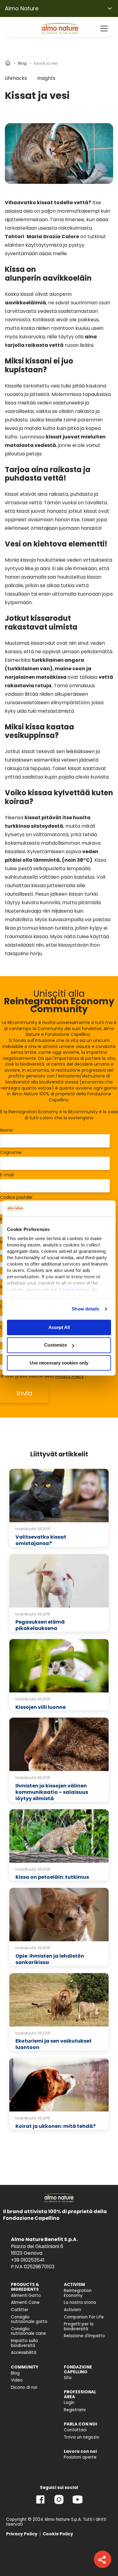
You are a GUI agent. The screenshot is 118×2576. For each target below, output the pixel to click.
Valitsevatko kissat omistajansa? (41, 1540)
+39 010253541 (28, 2260)
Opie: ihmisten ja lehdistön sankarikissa (50, 1959)
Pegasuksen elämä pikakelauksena (40, 1625)
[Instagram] (59, 2504)
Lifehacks (16, 78)
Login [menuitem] (69, 2403)
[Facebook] (40, 2504)
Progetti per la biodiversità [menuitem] (79, 2326)
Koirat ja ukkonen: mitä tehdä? (56, 2126)
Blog (22, 63)
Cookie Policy (58, 2534)
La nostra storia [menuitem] (80, 2302)
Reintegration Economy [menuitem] (78, 2293)
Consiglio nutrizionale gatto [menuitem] (29, 2319)
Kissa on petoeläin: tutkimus (52, 1877)
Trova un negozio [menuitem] (82, 2437)
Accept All (59, 1327)
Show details (85, 1309)
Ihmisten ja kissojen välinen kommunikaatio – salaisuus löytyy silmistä (52, 1792)
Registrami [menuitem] (75, 2410)
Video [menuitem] (17, 2380)
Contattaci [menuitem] (75, 2430)
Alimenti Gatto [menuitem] (26, 2295)
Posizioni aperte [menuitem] (80, 2457)
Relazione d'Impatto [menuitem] (84, 2336)
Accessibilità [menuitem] (24, 2353)
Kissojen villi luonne (41, 1707)
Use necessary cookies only (59, 1363)
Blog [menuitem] (15, 2373)
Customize (56, 1345)
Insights (46, 78)
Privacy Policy (70, 1376)
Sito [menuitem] (68, 2378)
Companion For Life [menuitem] (84, 2317)
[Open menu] (104, 29)
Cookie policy (74, 1289)
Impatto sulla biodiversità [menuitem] (24, 2343)
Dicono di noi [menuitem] (24, 2387)
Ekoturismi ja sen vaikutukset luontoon (54, 2044)
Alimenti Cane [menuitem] (25, 2302)
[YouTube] (77, 2504)
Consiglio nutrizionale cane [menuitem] (28, 2331)
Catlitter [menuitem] (20, 2310)
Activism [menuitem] (72, 2310)
